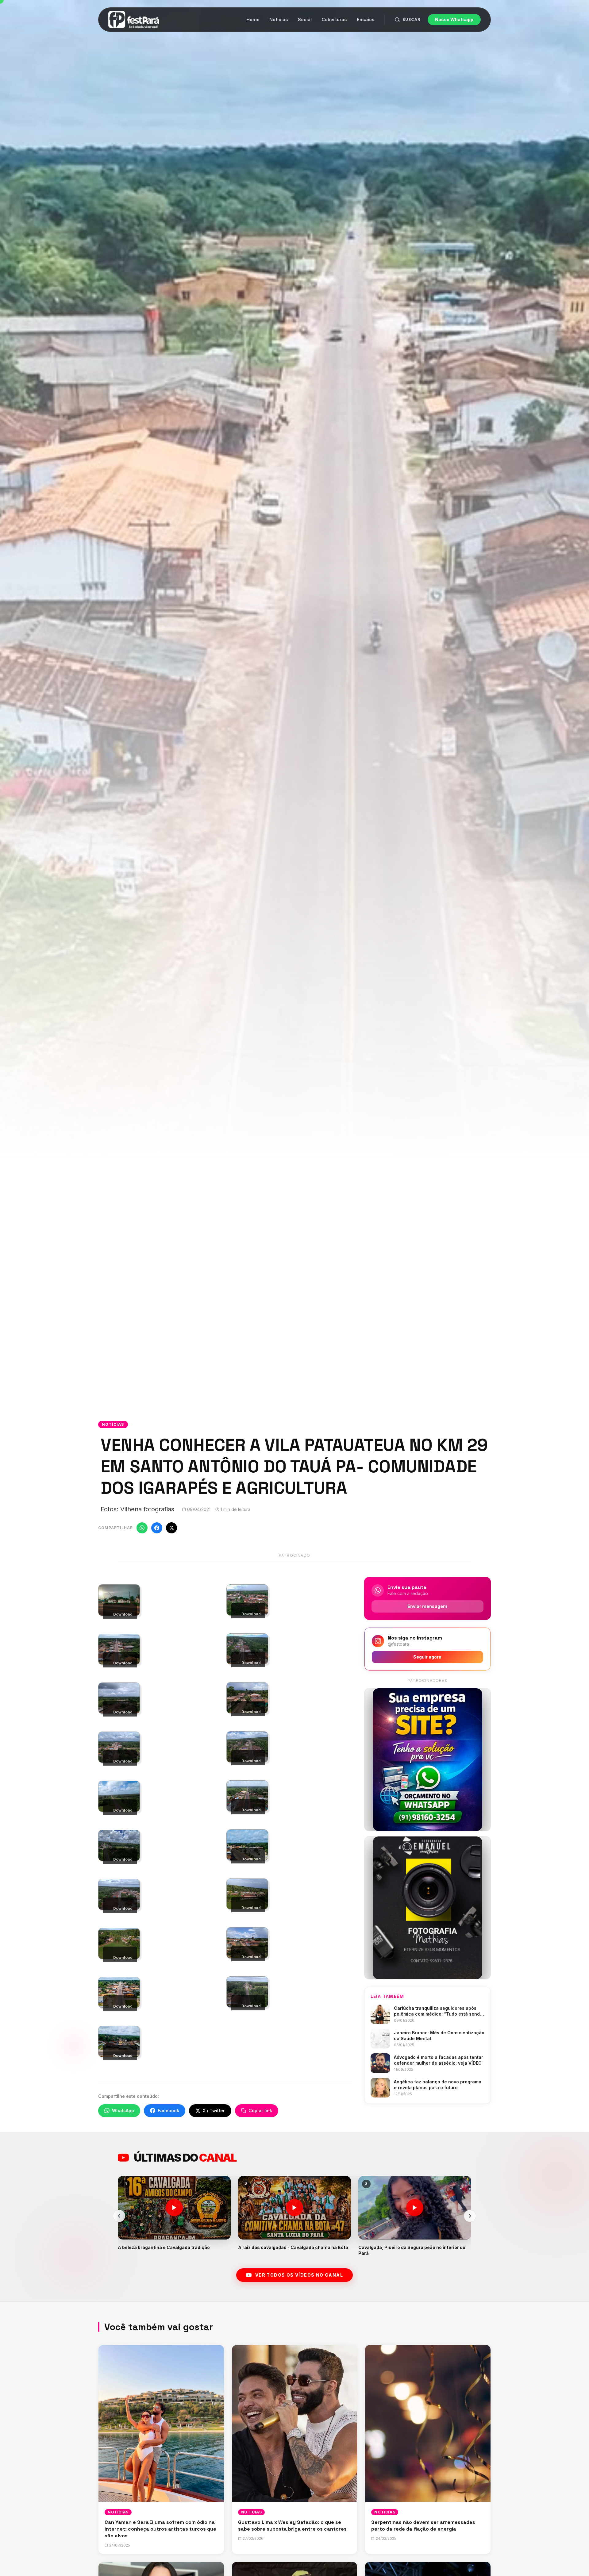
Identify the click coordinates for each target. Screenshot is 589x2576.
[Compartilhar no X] (171, 1528)
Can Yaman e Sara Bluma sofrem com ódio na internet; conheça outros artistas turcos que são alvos (160, 2529)
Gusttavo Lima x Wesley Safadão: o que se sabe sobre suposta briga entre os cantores (292, 2526)
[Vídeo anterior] (119, 2216)
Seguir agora (427, 1657)
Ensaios (366, 19)
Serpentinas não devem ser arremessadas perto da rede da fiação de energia (423, 2526)
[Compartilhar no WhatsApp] (142, 1528)
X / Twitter (214, 2111)
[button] (174, 2216)
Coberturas (334, 19)
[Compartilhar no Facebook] (157, 1528)
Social (305, 19)
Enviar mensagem (427, 1606)
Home (253, 19)
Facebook (168, 2111)
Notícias (279, 19)
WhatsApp (123, 2111)
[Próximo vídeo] (470, 2216)
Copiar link (260, 2111)
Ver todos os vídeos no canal (299, 2275)
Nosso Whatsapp (454, 19)
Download (123, 1614)
